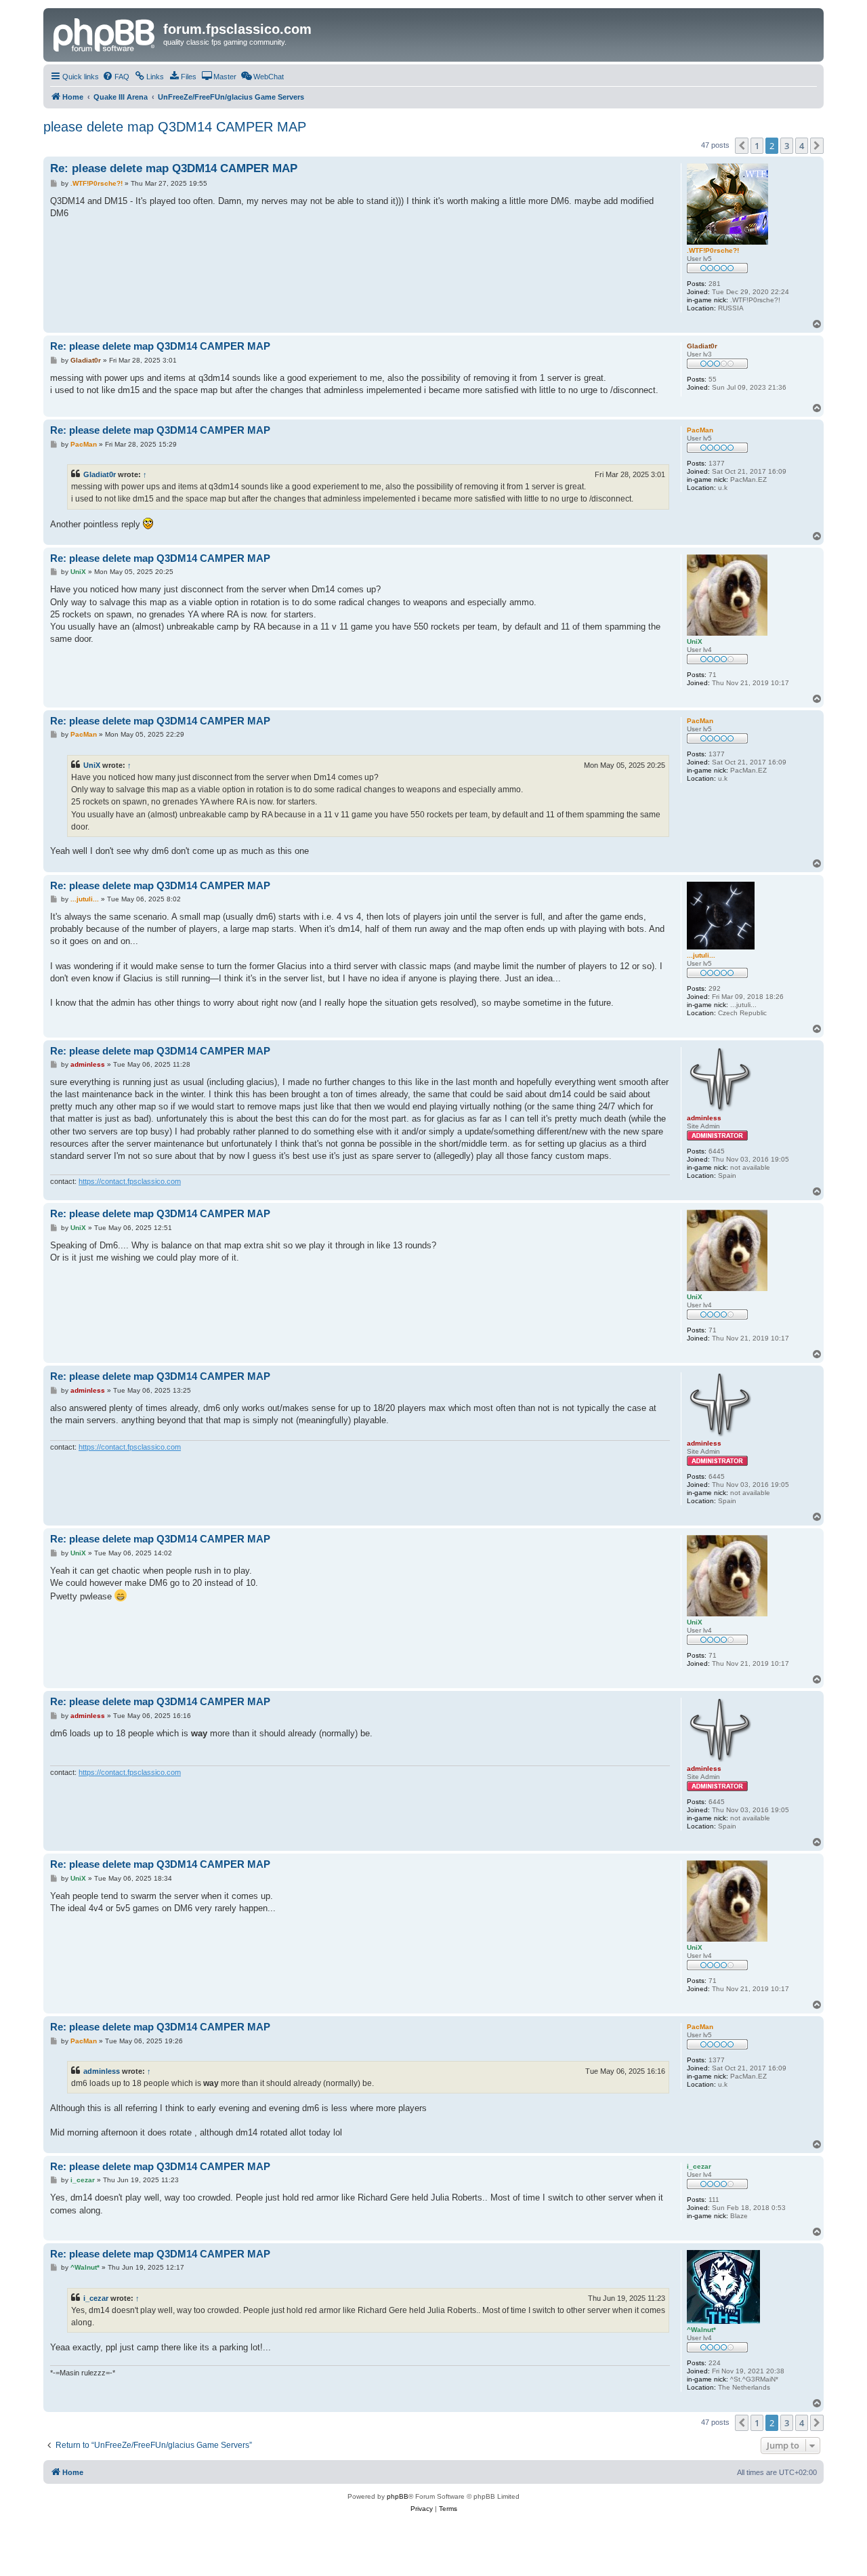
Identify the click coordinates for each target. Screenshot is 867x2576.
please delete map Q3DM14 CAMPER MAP (175, 127)
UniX (92, 765)
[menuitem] (116, 77)
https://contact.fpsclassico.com (130, 1181)
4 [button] (802, 146)
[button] (742, 146)
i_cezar (96, 2298)
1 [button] (757, 146)
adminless (102, 2071)
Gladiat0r (100, 474)
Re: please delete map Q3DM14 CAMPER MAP (174, 168)
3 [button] (787, 146)
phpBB (398, 2496)
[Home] (105, 33)
